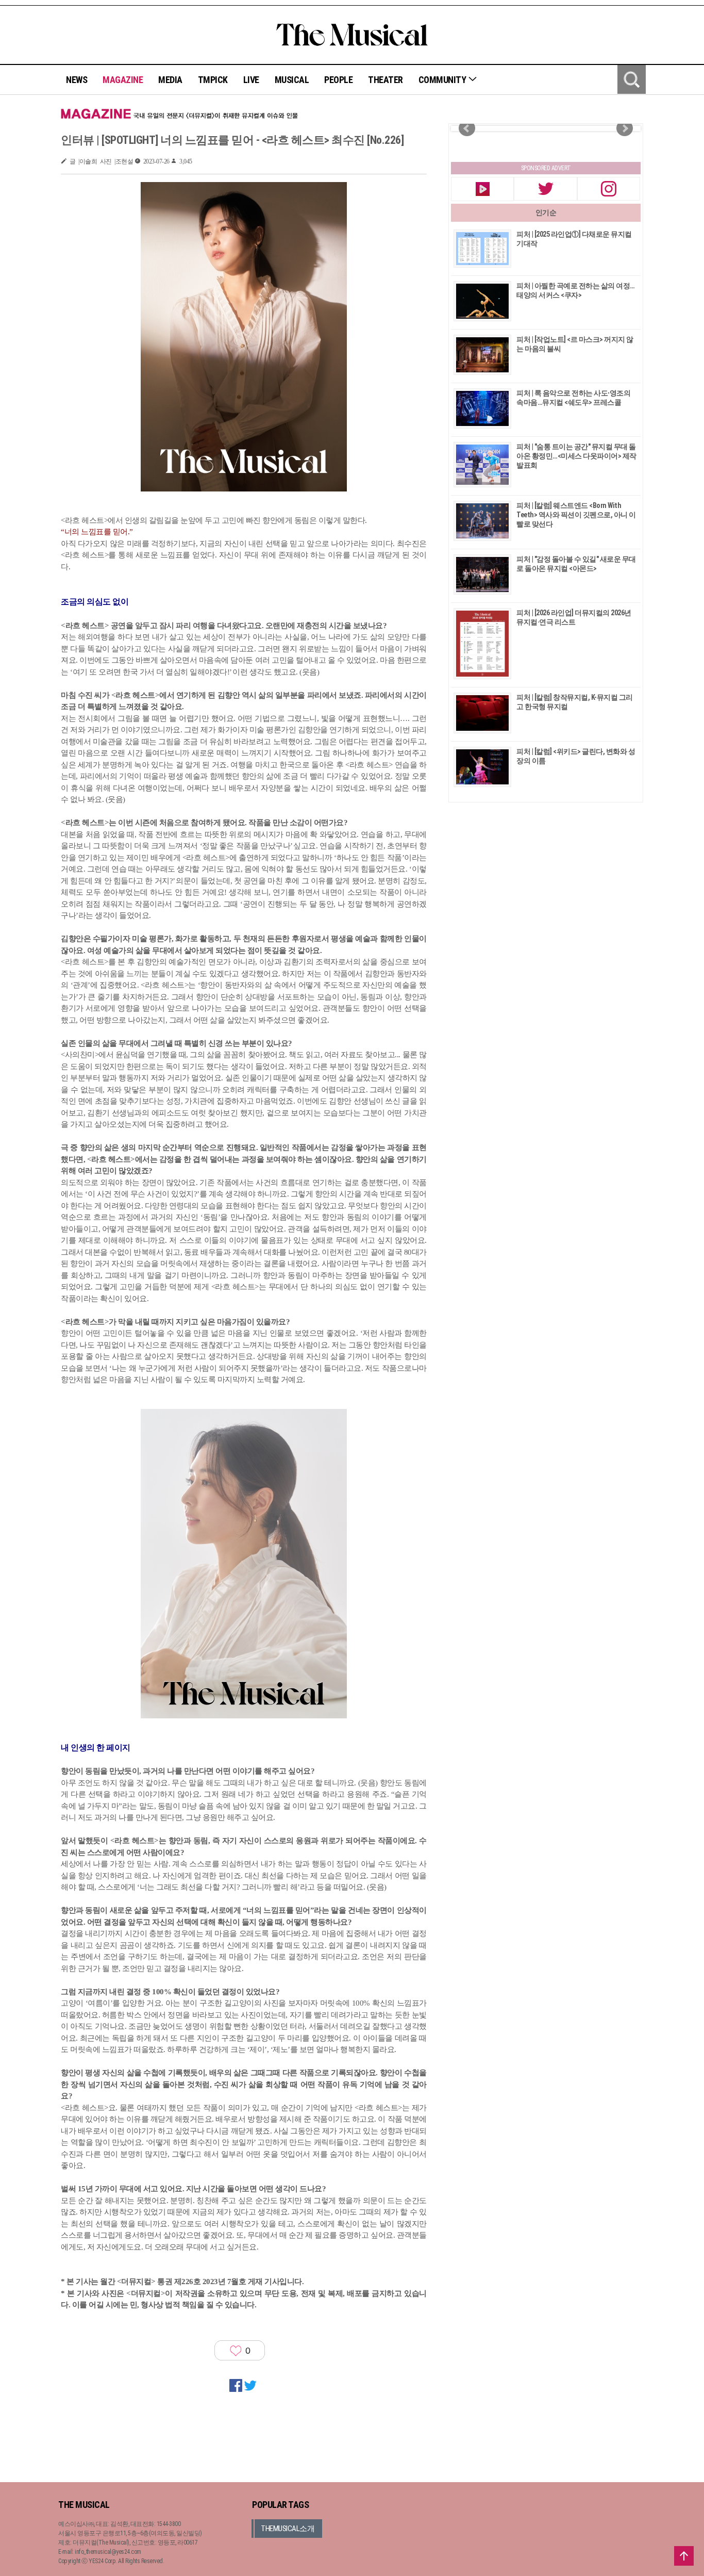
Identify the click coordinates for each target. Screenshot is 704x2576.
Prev (467, 128)
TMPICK (213, 80)
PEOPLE (338, 80)
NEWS (77, 80)
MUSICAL (292, 80)
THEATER (385, 80)
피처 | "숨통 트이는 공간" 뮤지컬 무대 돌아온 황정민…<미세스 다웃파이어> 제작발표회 (576, 456)
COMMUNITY (443, 80)
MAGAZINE (123, 80)
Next (625, 128)
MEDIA (170, 80)
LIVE (251, 80)
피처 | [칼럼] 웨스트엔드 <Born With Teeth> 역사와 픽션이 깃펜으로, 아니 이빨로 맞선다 (576, 515)
